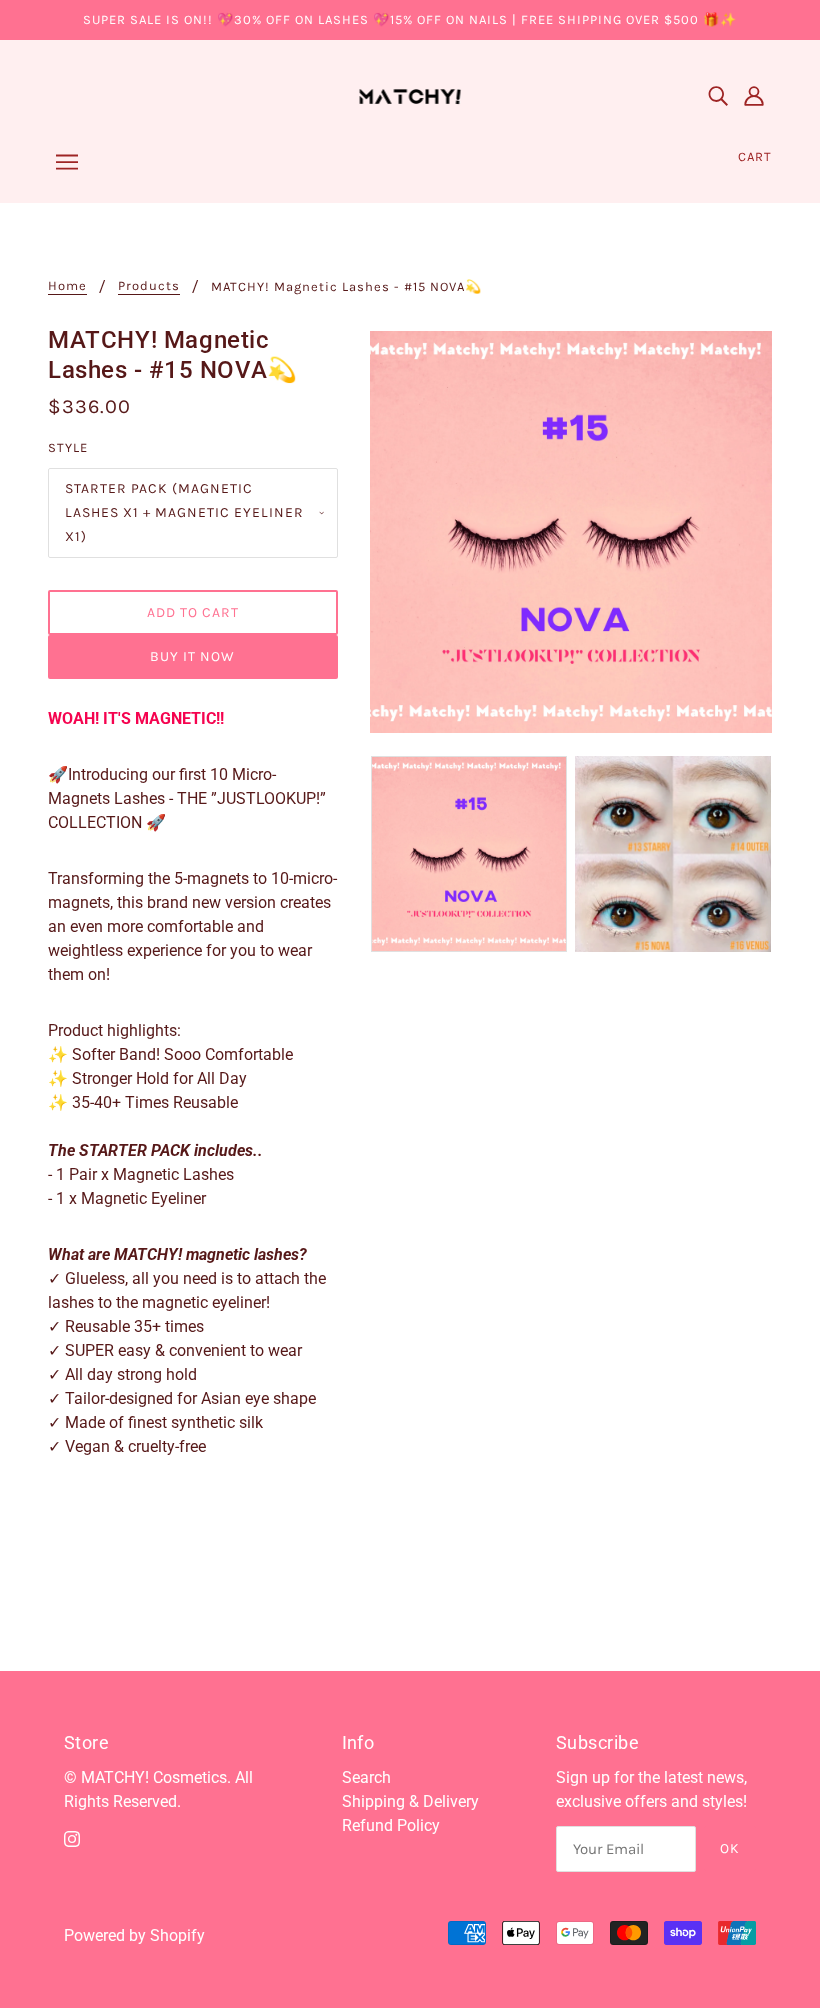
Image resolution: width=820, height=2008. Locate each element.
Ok (730, 1848)
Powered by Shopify (134, 1935)
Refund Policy (391, 1825)
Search (366, 1777)
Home (67, 286)
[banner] (410, 93)
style (68, 447)
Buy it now (192, 656)
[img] (718, 95)
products (149, 286)
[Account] (754, 95)
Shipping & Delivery (410, 1801)
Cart (755, 156)
